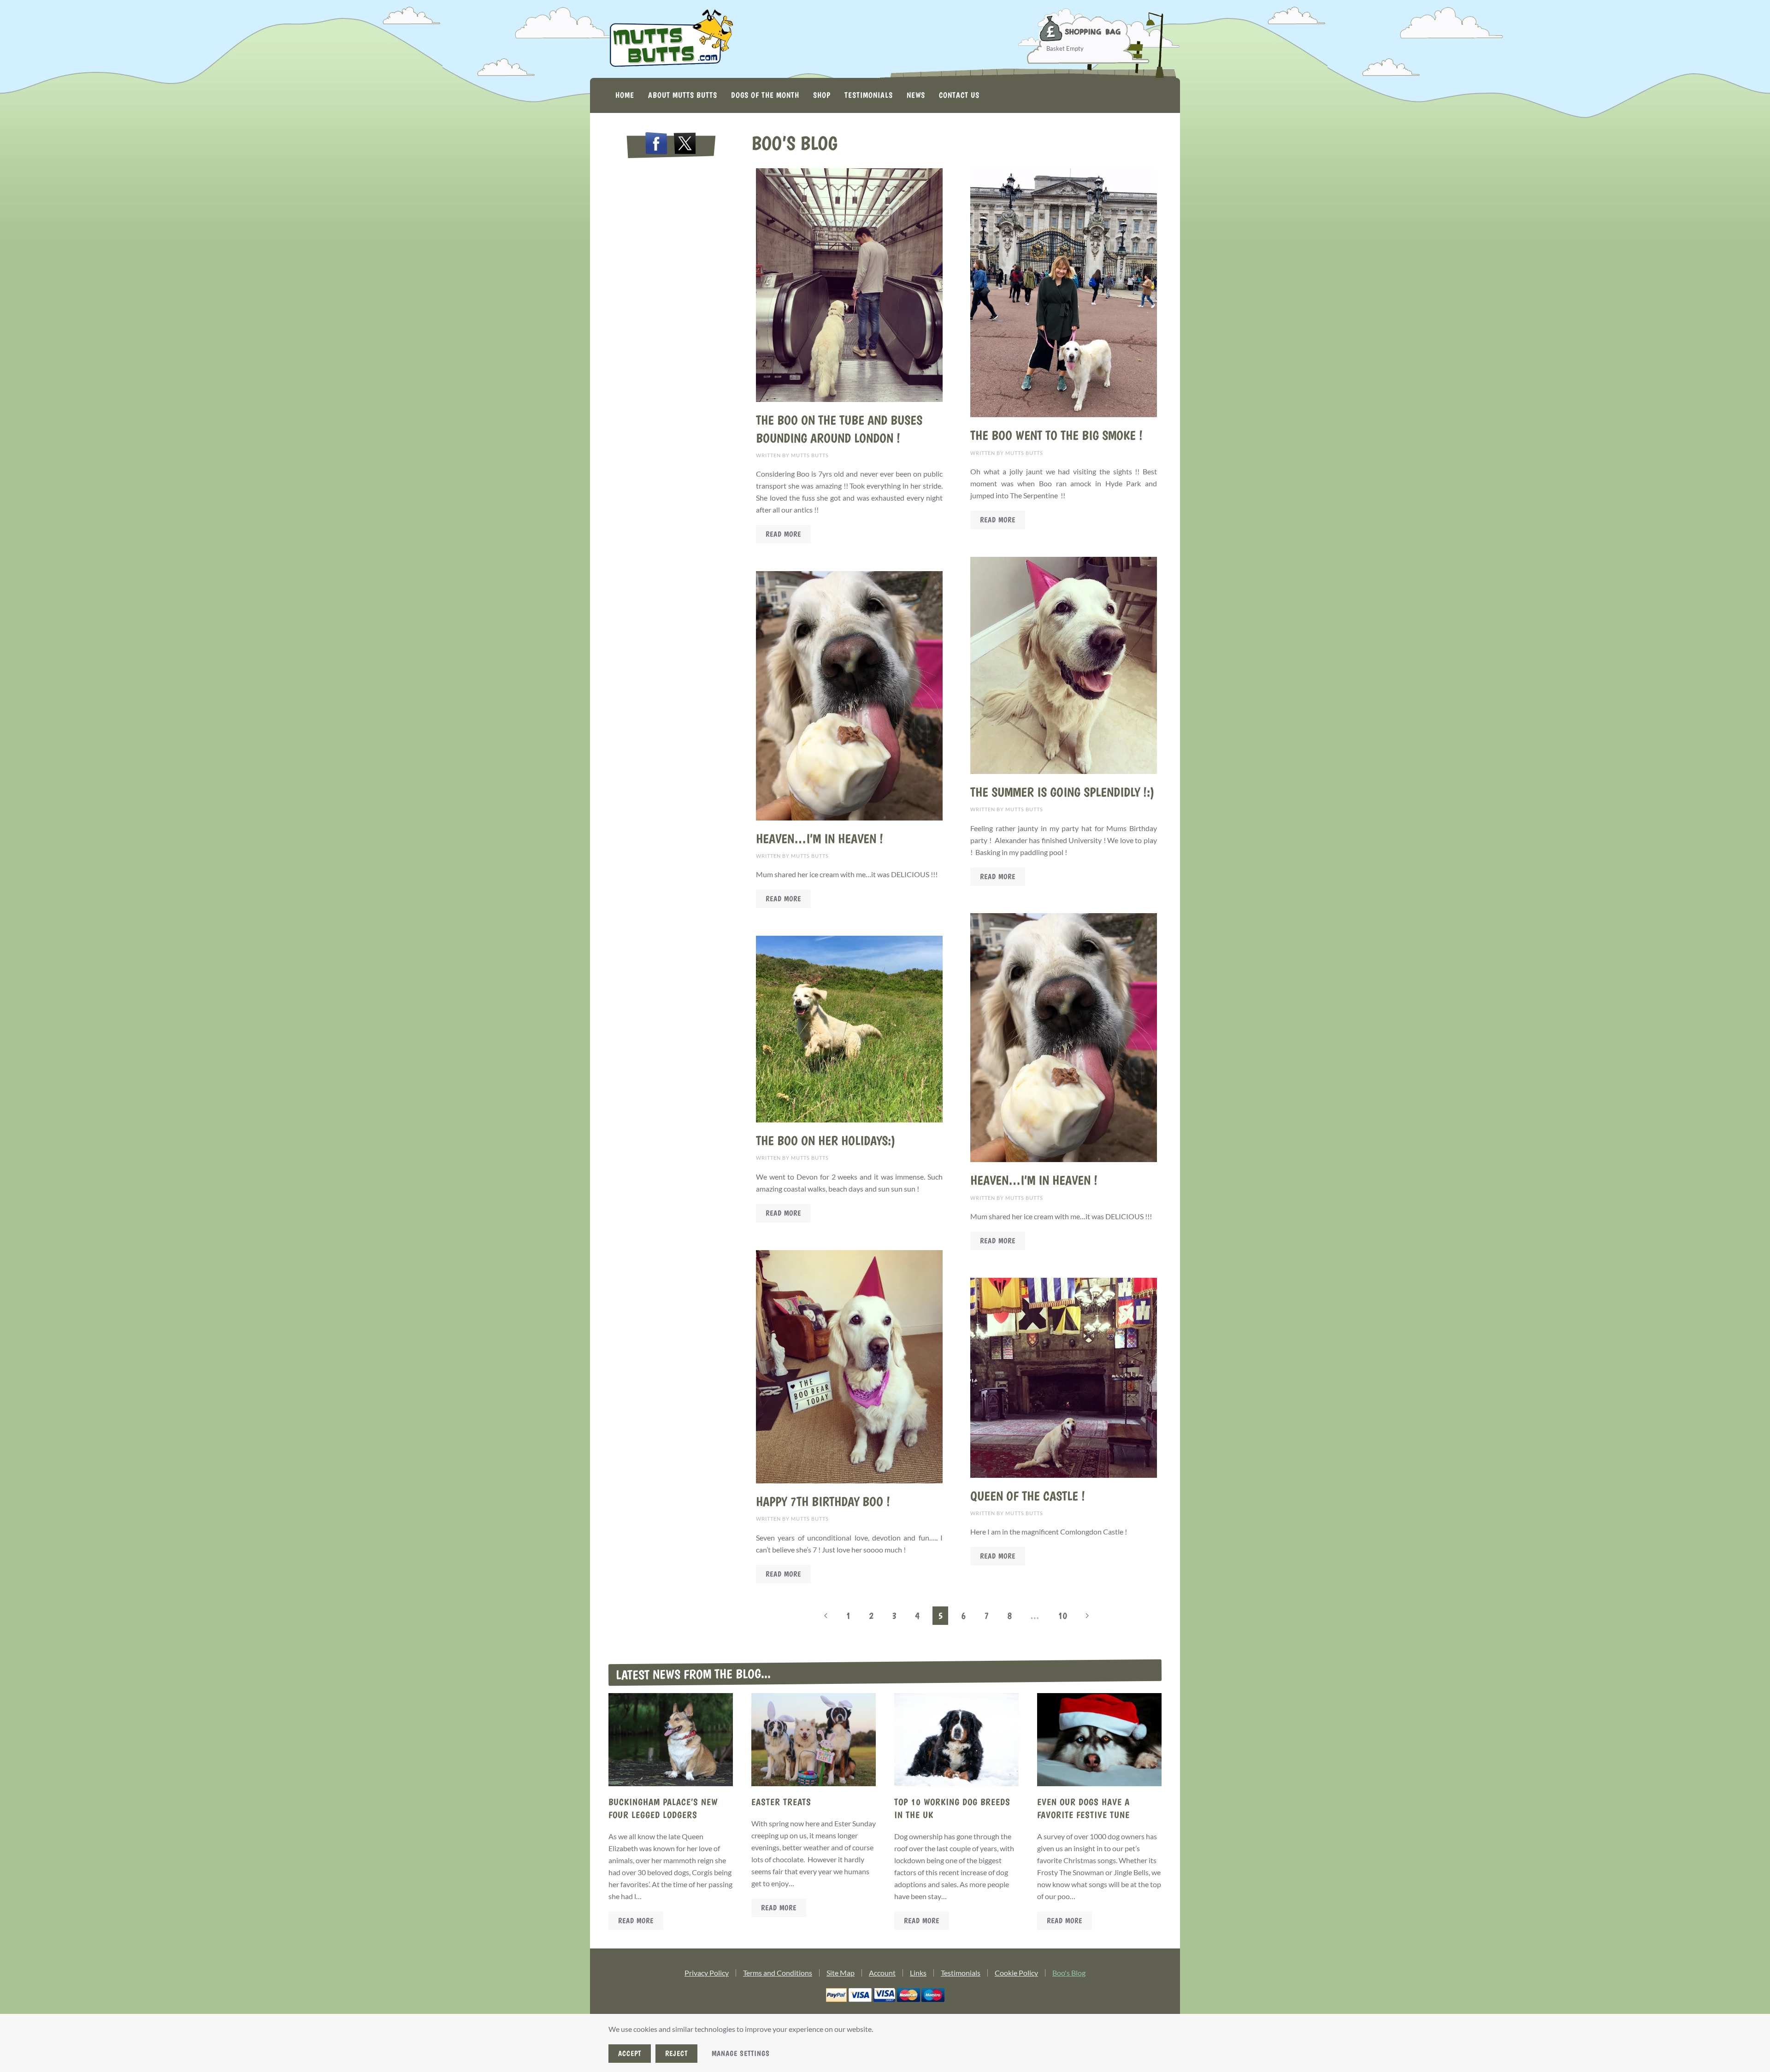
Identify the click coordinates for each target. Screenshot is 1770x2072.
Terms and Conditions (778, 1973)
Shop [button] (822, 95)
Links (918, 1973)
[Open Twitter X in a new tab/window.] (685, 145)
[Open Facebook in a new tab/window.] (656, 145)
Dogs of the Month (765, 95)
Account (882, 1973)
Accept (630, 2053)
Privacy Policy (707, 1973)
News (916, 95)
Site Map (841, 1973)
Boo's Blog (1069, 1973)
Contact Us (959, 95)
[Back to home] (671, 39)
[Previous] (826, 1616)
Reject (676, 2053)
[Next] (1087, 1616)
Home (625, 95)
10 (1062, 1615)
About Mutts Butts (683, 95)
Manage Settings (741, 2053)
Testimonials (869, 95)
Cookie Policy (1016, 1973)
